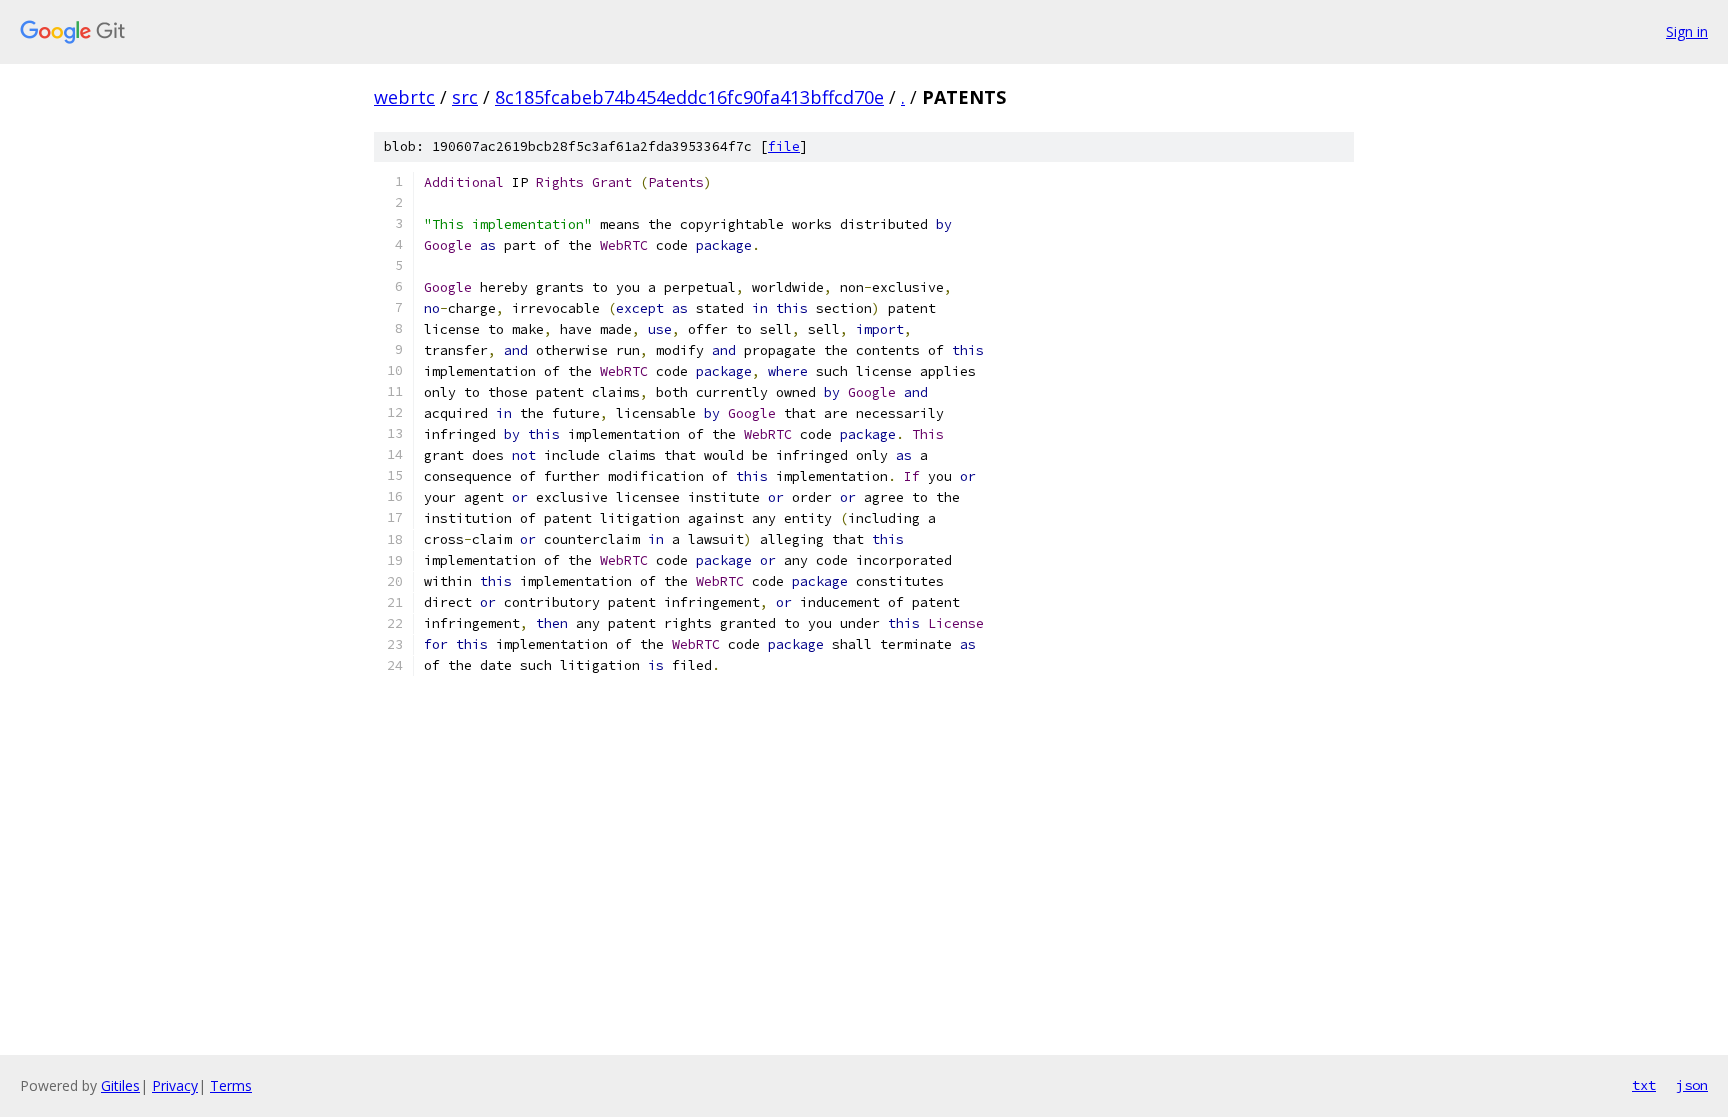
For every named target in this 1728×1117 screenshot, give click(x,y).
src (465, 97)
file (784, 146)
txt (1644, 1085)
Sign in (1687, 31)
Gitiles (120, 1085)
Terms (231, 1085)
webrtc (404, 97)
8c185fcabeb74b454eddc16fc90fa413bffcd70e (689, 97)
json (1692, 1085)
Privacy (175, 1085)
